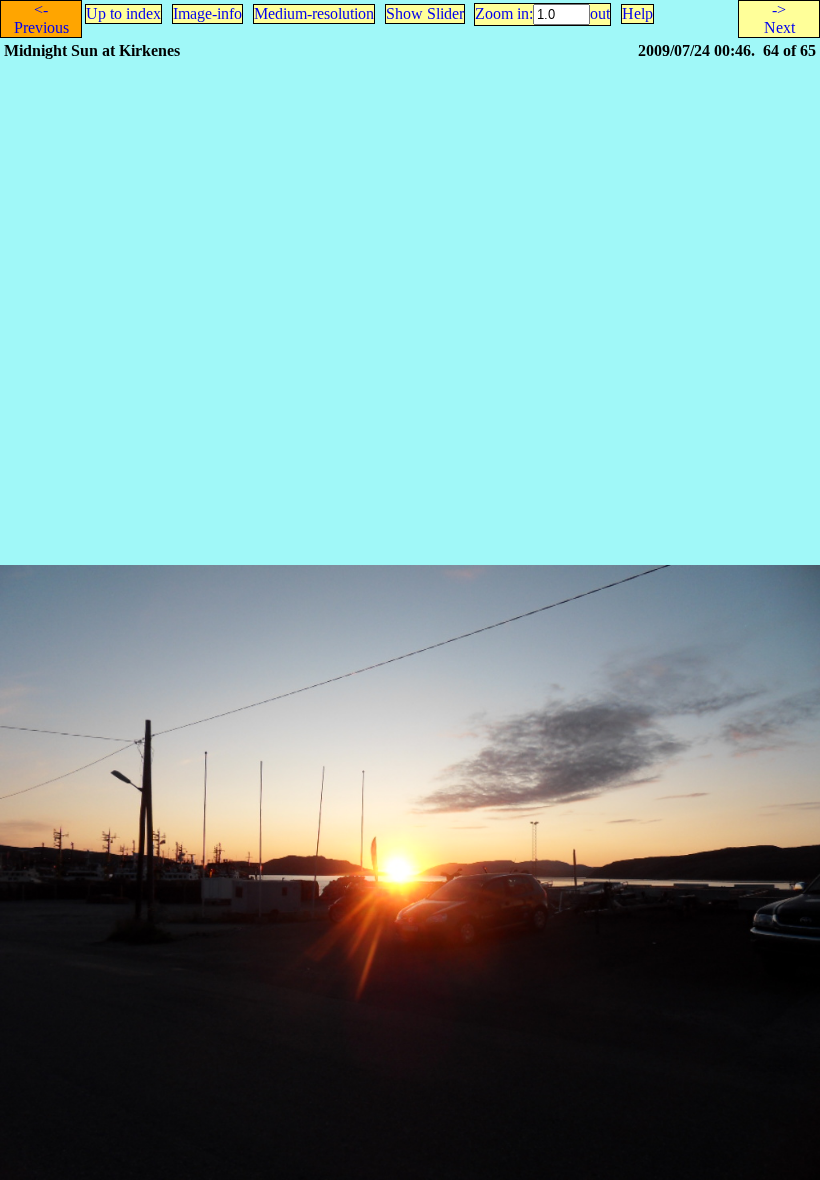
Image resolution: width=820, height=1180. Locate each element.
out (600, 13)
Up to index (123, 13)
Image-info (207, 13)
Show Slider (425, 13)
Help (637, 13)
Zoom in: (504, 13)
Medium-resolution (314, 13)
